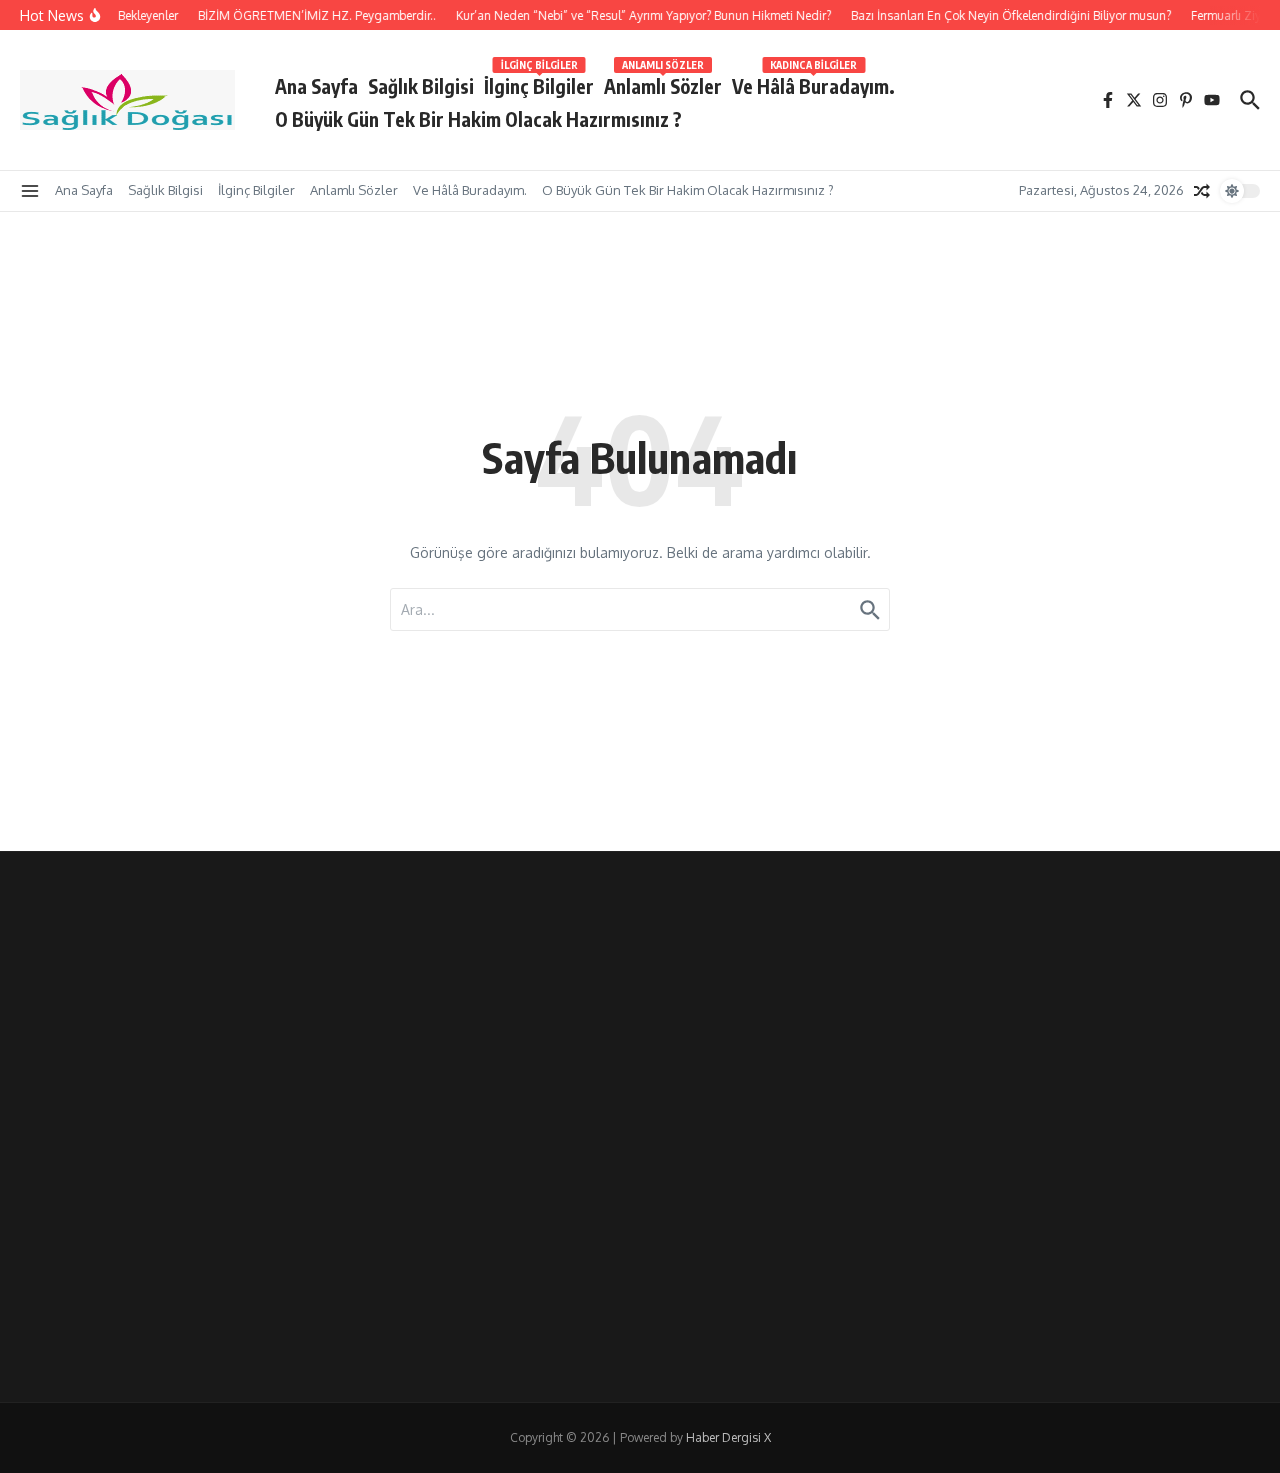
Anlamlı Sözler (663, 82)
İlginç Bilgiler (539, 82)
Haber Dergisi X (728, 1437)
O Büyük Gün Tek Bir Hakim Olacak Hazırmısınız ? (478, 119)
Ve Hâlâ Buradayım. (813, 82)
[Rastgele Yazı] (1202, 191)
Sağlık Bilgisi (421, 86)
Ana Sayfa (316, 86)
